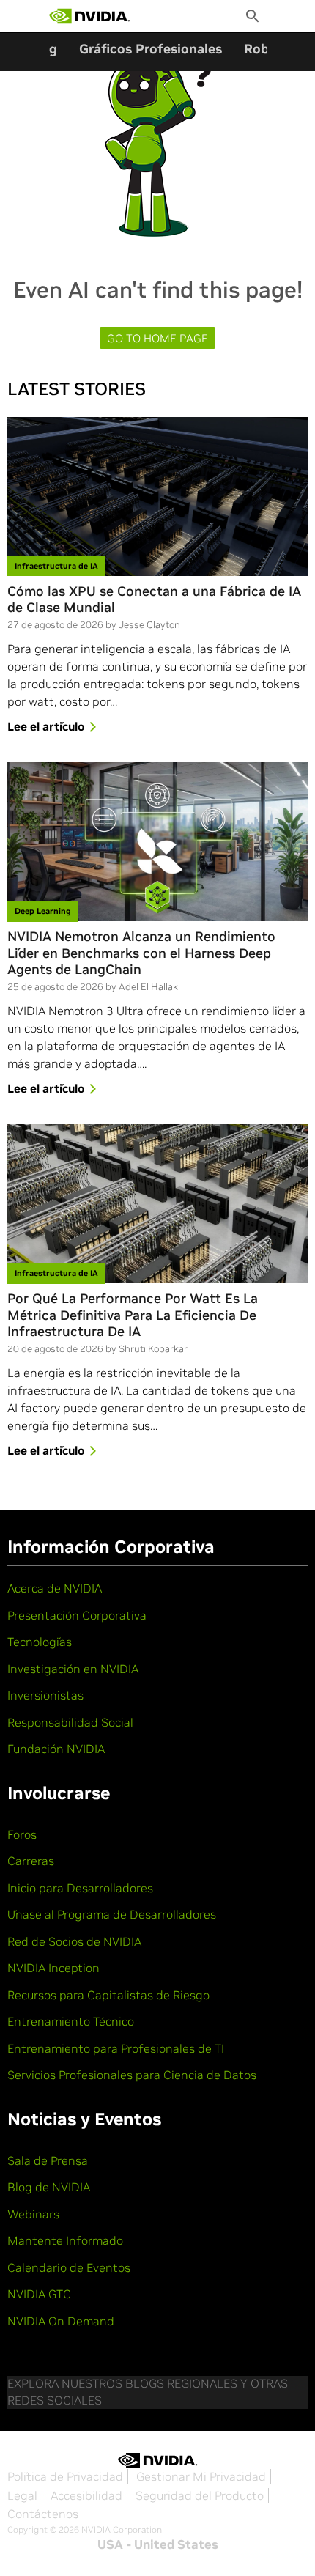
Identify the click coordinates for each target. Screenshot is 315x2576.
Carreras (31, 1861)
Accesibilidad (86, 2495)
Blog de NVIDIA (49, 2187)
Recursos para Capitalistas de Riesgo (108, 1995)
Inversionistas (45, 1695)
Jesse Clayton (149, 625)
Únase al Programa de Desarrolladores (112, 1914)
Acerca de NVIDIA (55, 1588)
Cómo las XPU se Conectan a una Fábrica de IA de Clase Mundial (154, 600)
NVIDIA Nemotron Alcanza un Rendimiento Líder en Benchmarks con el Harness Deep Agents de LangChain (141, 953)
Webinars (33, 2214)
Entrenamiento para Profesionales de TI (116, 2048)
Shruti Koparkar (153, 1349)
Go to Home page (157, 338)
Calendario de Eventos (69, 2267)
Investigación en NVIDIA (73, 1669)
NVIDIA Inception (53, 1968)
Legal (22, 2495)
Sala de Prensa (48, 2160)
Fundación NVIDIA (56, 1749)
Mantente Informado (65, 2240)
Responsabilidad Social (70, 1722)
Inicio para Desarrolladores (80, 1888)
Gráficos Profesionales (151, 49)
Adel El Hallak (148, 987)
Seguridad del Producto (200, 2495)
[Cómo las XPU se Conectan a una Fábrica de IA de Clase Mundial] (157, 497)
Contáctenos (43, 2514)
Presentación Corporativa (77, 1615)
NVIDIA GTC (39, 2294)
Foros (22, 1834)
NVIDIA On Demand (61, 2321)
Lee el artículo (46, 726)
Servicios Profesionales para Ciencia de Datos (132, 2075)
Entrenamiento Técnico (71, 2021)
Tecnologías (40, 1642)
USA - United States (158, 2544)
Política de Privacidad (65, 2476)
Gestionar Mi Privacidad (201, 2476)
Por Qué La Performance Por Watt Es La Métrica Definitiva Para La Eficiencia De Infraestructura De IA (133, 1315)
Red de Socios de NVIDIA (74, 1941)
